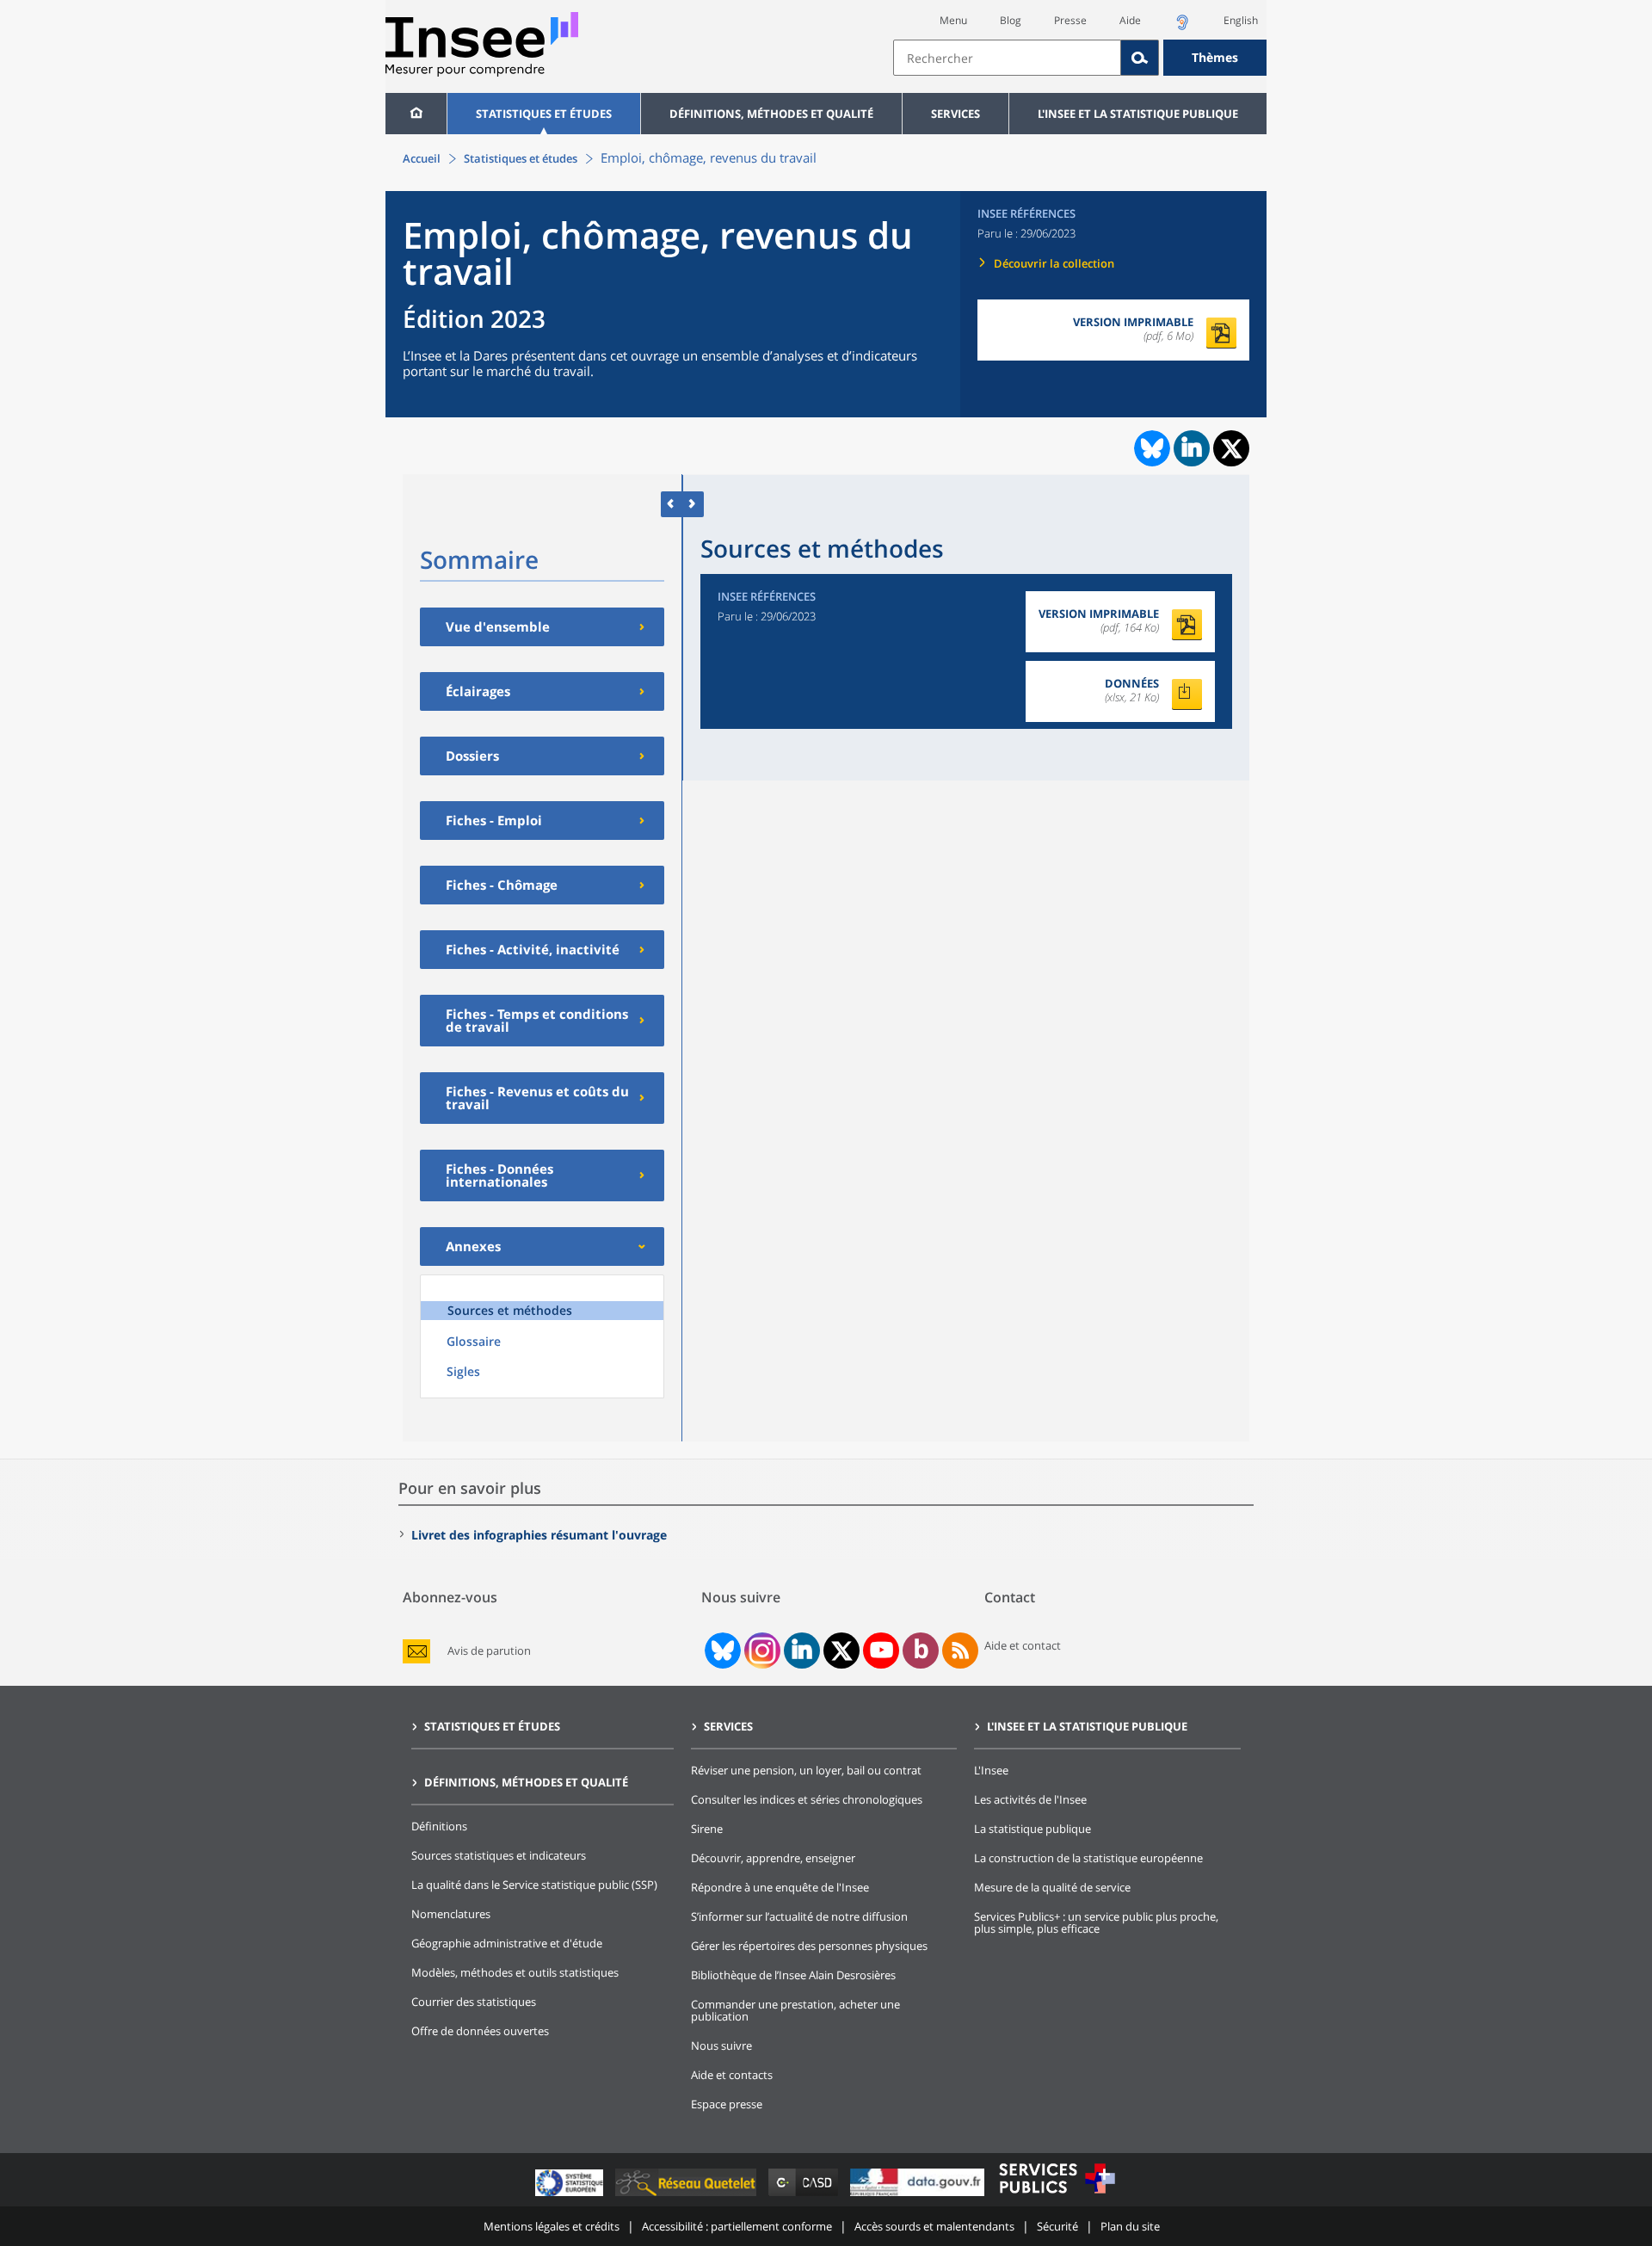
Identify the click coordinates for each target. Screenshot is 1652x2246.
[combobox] (1080, 58)
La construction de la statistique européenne (1088, 1858)
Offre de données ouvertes (480, 2031)
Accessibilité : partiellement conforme (737, 2226)
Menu (953, 20)
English (1241, 20)
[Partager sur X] (1232, 449)
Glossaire (474, 1341)
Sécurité (1057, 2226)
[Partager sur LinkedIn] (1192, 448)
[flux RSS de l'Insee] (960, 1651)
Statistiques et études (544, 114)
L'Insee (991, 1770)
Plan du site (1130, 2226)
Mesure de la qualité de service (1052, 1887)
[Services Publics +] (1057, 2196)
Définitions (439, 1826)
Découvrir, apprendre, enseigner (773, 1858)
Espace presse (727, 2104)
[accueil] (416, 114)
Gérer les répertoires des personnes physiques (809, 1946)
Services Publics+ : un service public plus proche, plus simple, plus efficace (1096, 1922)
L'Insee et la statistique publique (1138, 114)
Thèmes (1215, 57)
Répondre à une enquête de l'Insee (780, 1887)
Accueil (422, 158)
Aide (1130, 20)
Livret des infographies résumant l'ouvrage (539, 1535)
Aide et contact (1023, 1645)
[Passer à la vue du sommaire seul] (693, 504)
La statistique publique (1032, 1829)
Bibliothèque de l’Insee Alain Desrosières (793, 1975)
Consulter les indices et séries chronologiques (807, 1799)
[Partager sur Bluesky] (1150, 448)
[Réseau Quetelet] (687, 2196)
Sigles (463, 1371)
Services (955, 114)
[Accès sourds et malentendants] (1182, 27)
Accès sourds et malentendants (934, 2226)
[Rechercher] (1140, 58)
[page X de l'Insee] (842, 1651)
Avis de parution (489, 1651)
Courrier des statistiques (474, 2002)
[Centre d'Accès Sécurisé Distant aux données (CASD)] (805, 2196)
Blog (1011, 20)
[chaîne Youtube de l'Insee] (881, 1651)
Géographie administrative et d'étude (507, 1943)
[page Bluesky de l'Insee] (721, 1651)
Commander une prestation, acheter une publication (795, 2010)
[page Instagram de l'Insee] (761, 1651)
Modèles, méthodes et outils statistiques (515, 1972)
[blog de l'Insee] (921, 1651)
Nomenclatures (451, 1914)
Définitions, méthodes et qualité (771, 114)
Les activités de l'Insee (1030, 1799)
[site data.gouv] (919, 2196)
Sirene (707, 1829)
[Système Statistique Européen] (571, 2196)
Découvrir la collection (1054, 263)
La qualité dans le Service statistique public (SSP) (534, 1885)
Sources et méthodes (510, 1310)
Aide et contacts (732, 2075)
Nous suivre (721, 2045)
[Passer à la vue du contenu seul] (672, 504)
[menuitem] (416, 114)
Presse (1070, 20)
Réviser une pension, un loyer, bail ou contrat (806, 1770)
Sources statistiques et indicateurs (499, 1855)
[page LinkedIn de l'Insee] (802, 1651)
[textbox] (1007, 58)
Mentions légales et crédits (552, 2226)
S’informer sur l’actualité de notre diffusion (799, 1916)
